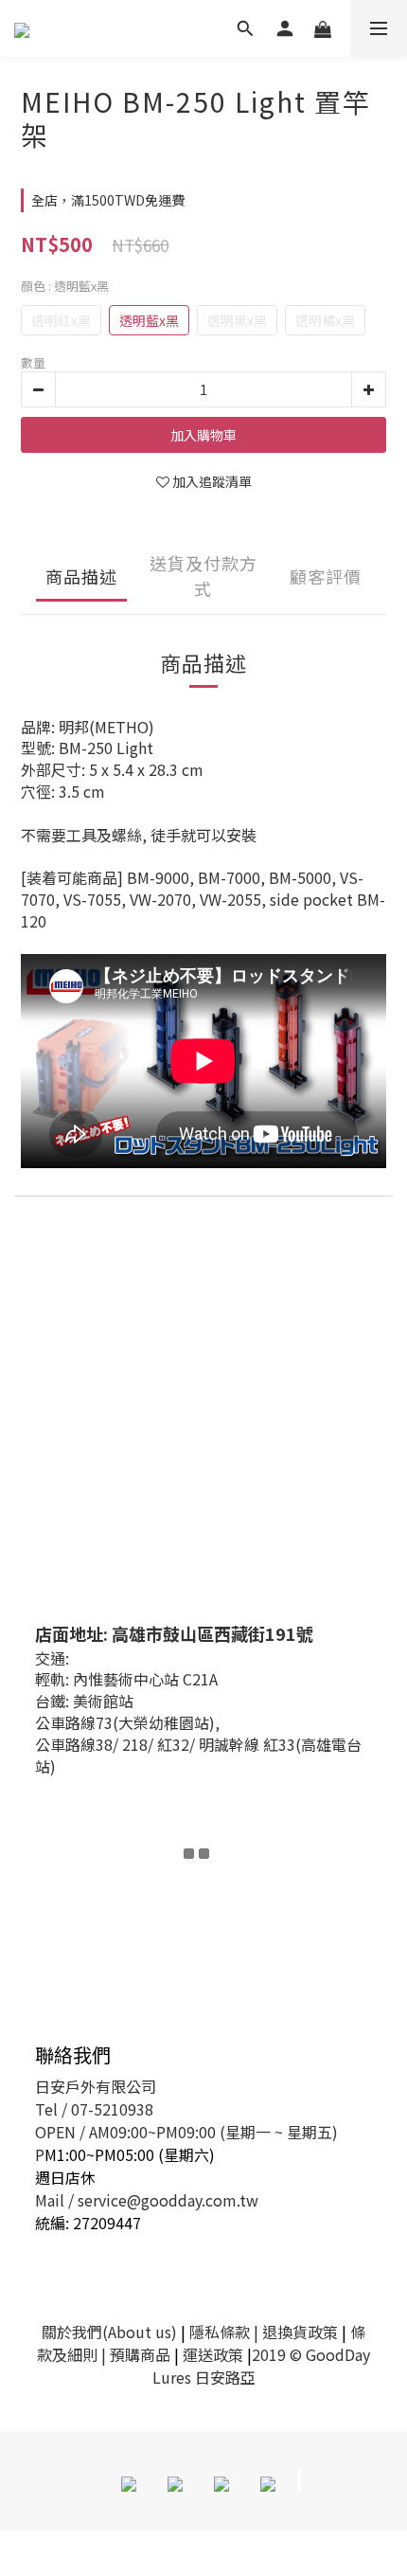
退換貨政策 (300, 2332)
